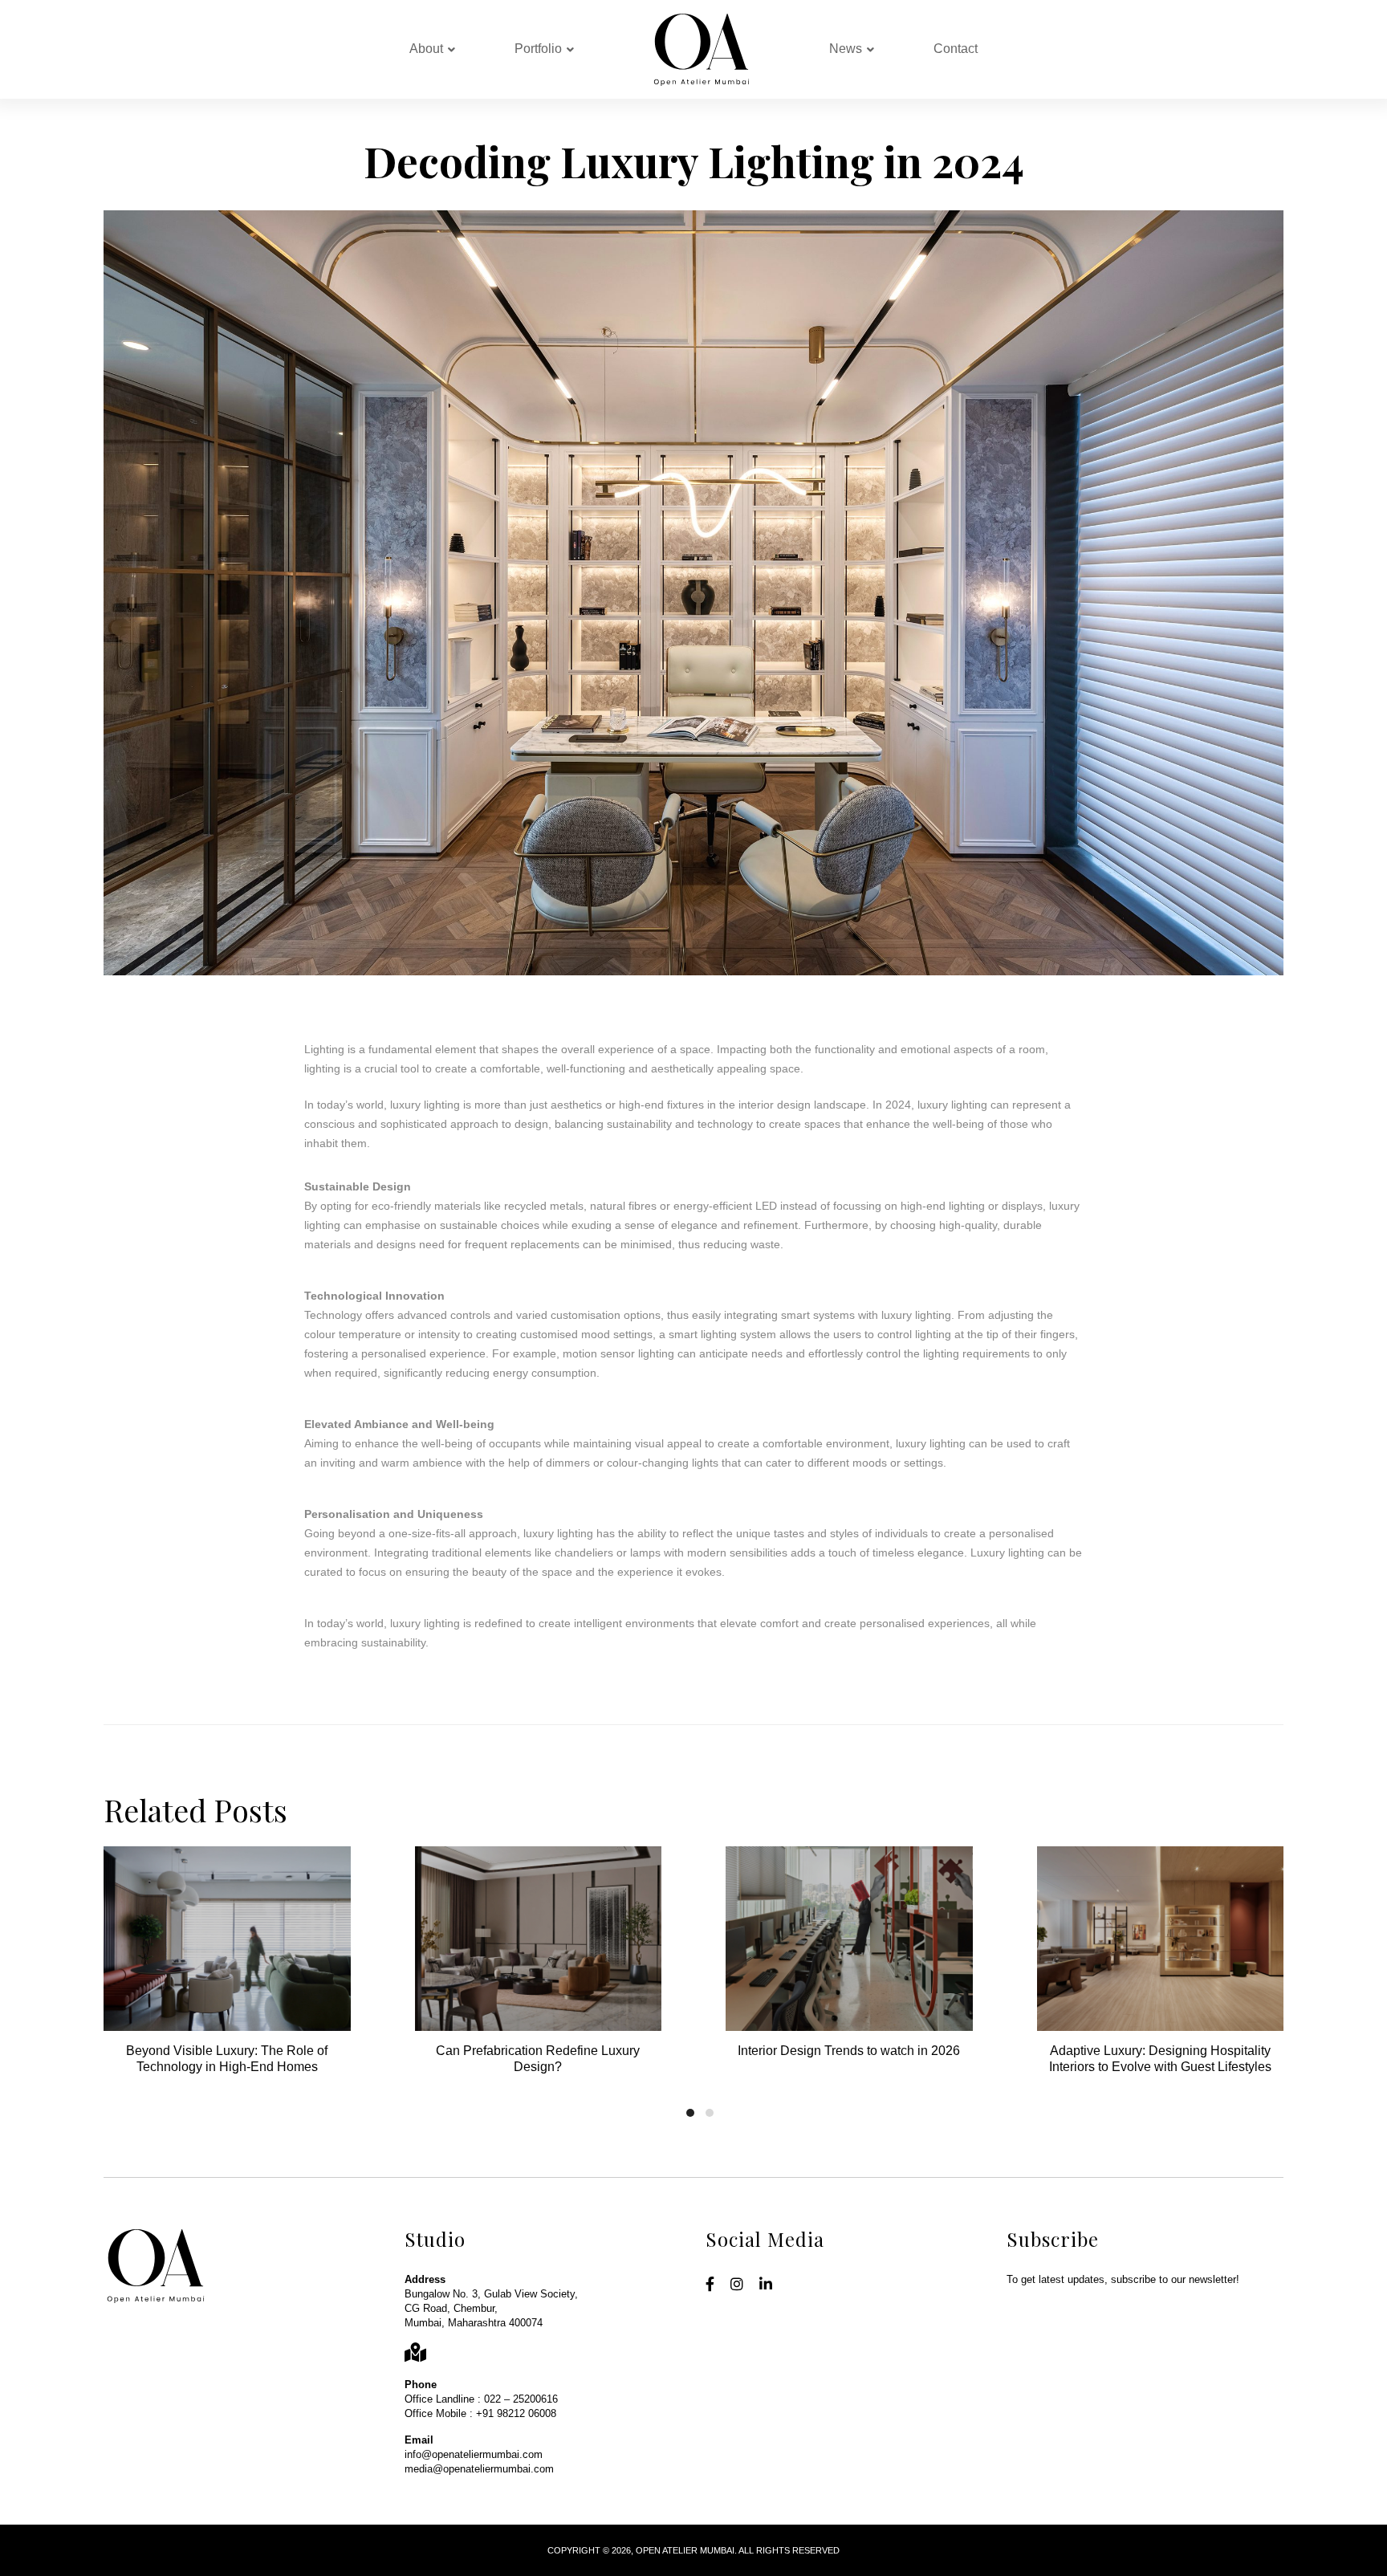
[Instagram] (737, 2285)
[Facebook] (710, 2285)
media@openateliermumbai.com (479, 2469)
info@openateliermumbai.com (474, 2454)
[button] (690, 2113)
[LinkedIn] (766, 2285)
